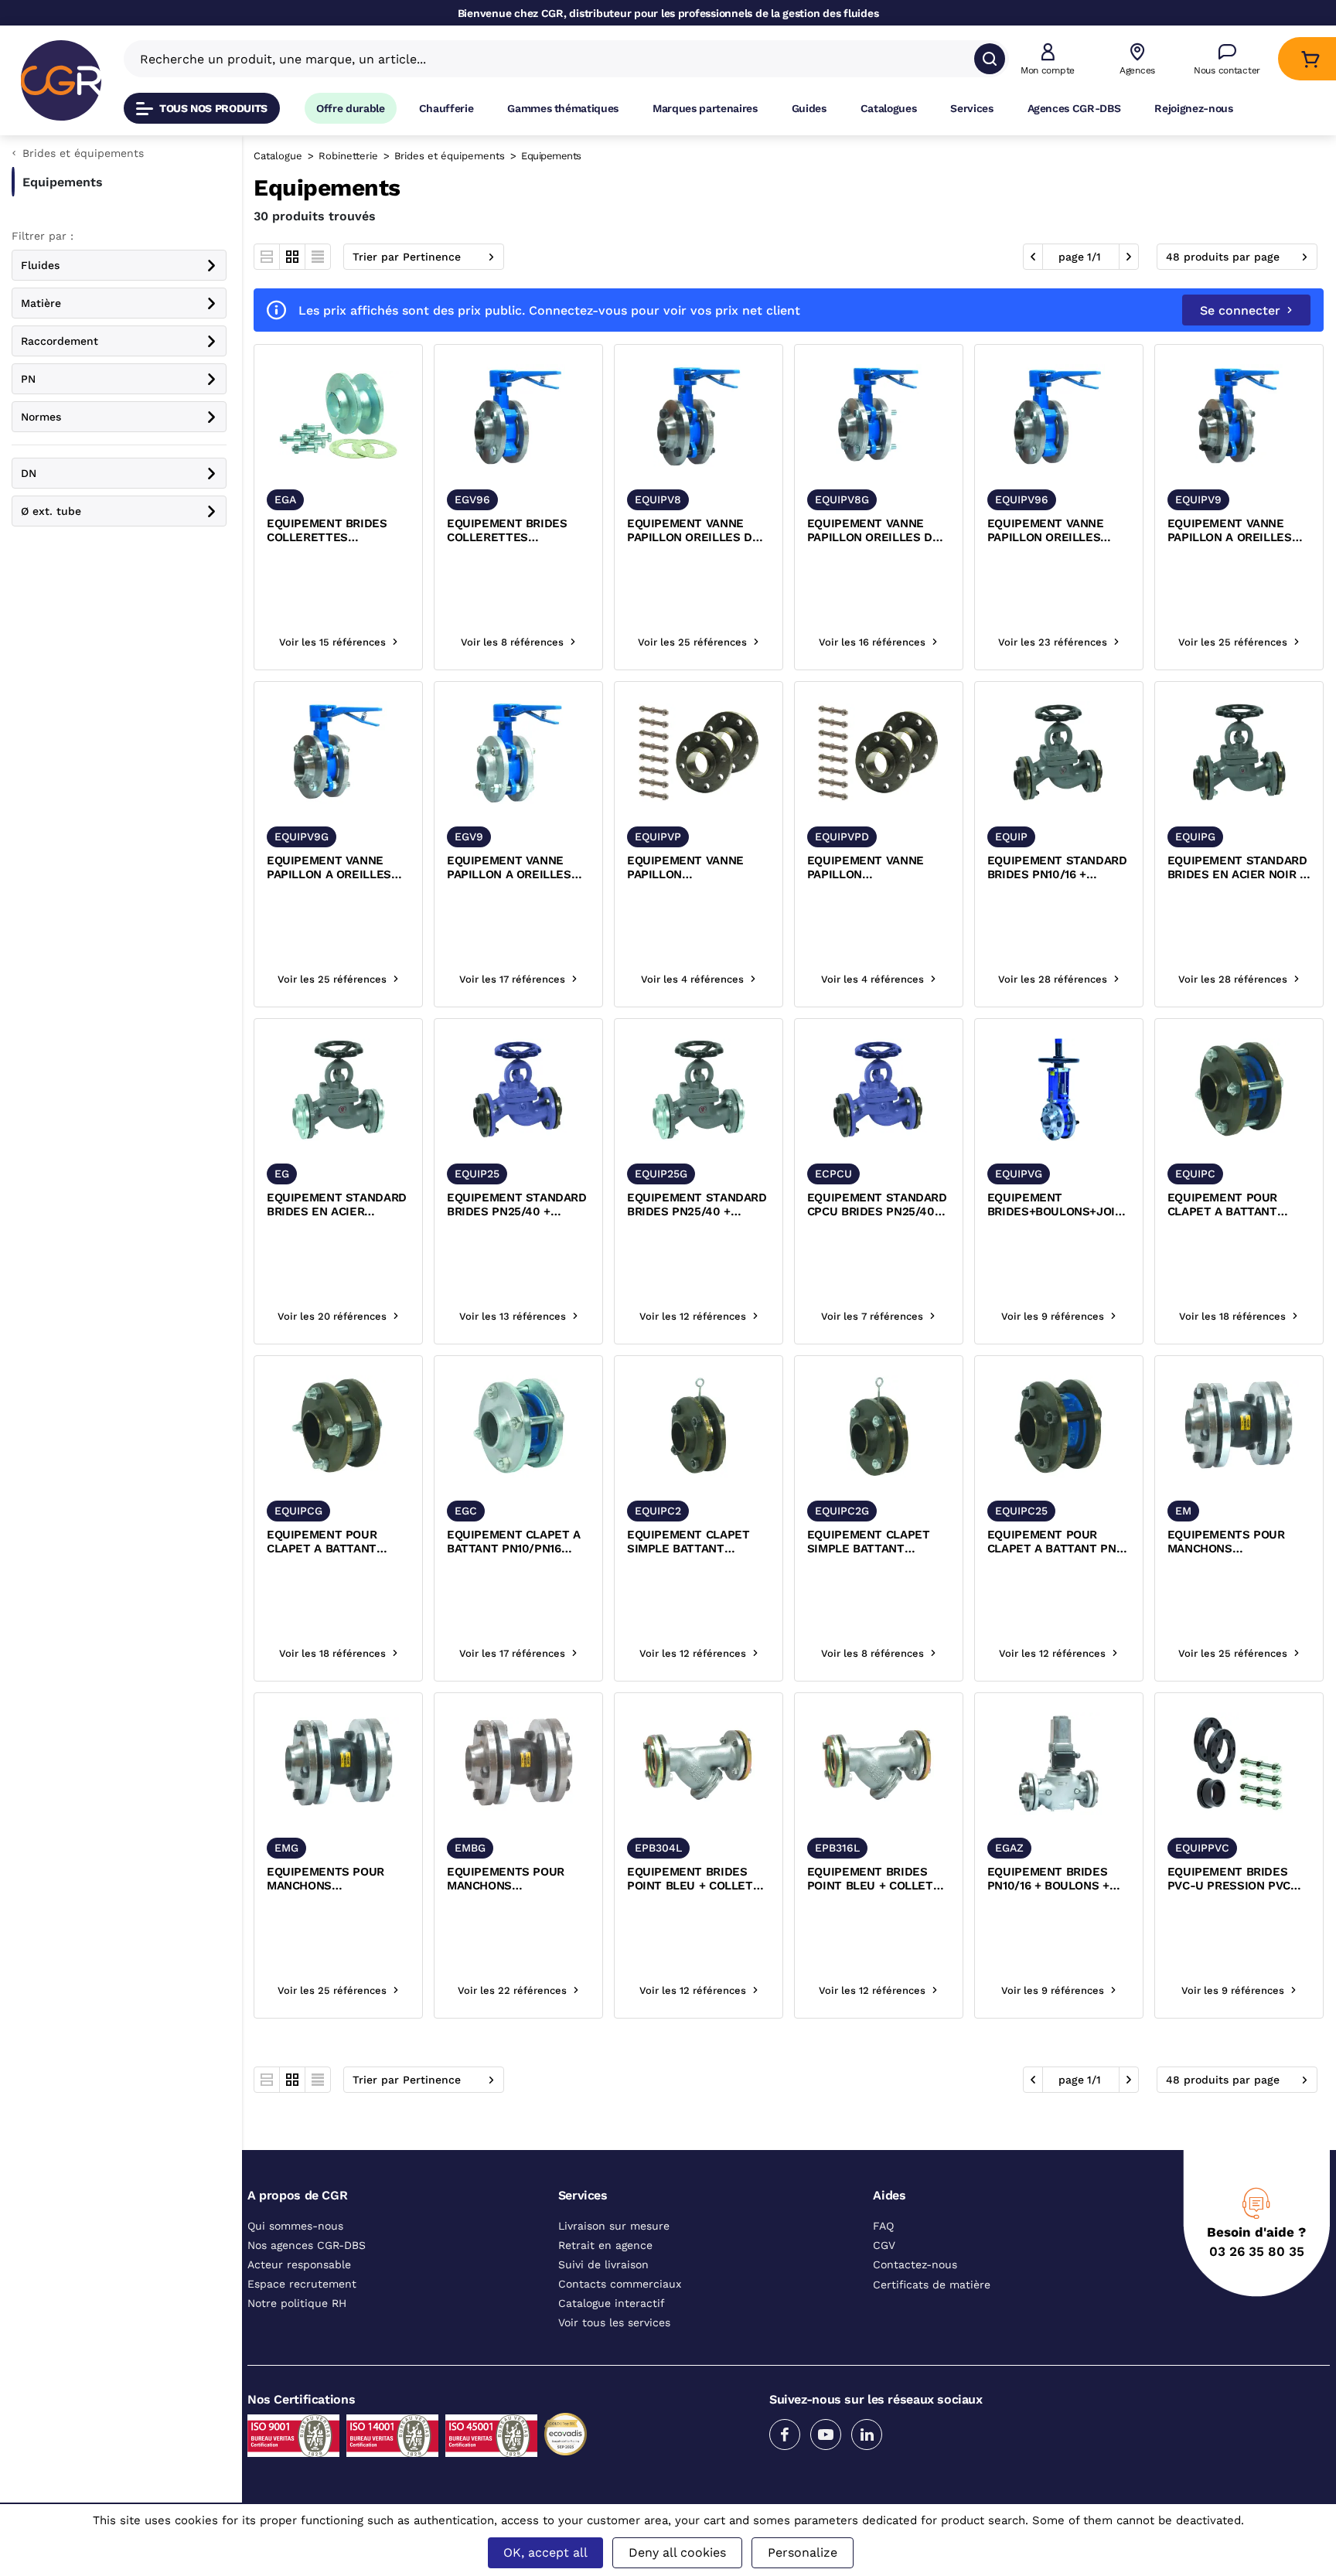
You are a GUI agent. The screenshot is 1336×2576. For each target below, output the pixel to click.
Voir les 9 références (1053, 1316)
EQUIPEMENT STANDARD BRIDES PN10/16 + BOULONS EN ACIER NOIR (1058, 868)
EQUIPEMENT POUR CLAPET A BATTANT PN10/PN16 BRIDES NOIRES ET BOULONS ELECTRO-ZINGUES (326, 1542)
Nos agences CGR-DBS (307, 2245)
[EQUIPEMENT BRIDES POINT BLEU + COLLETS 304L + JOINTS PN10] (699, 1764)
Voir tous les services (614, 2322)
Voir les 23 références (1053, 642)
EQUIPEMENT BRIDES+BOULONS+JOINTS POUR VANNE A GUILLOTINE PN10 (1059, 1205)
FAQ (883, 2226)
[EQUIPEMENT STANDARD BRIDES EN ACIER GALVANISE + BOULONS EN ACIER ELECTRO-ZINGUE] (338, 1090)
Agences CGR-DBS (1074, 108)
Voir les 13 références (513, 1316)
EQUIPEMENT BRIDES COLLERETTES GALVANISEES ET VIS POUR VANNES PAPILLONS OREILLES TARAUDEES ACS (507, 531)
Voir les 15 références (332, 642)
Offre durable (351, 108)
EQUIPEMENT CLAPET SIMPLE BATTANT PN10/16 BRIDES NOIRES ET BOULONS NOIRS (694, 1542)
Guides (809, 108)
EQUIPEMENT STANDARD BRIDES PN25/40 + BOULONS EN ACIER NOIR (518, 1205)
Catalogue (278, 156)
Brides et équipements (450, 156)
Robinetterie (348, 156)
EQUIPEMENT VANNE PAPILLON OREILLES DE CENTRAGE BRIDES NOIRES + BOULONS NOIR (698, 531)
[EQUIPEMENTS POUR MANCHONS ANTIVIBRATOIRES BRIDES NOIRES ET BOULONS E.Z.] (518, 1764)
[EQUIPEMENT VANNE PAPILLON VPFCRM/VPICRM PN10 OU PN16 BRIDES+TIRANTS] (699, 753)
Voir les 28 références (1053, 979)
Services (971, 108)
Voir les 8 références (512, 642)
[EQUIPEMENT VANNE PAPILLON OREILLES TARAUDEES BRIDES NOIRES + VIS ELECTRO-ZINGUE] (1059, 416)
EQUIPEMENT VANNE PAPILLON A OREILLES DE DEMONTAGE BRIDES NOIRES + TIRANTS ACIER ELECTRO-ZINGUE (338, 868)
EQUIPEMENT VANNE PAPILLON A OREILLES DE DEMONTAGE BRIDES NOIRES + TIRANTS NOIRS (1235, 531)
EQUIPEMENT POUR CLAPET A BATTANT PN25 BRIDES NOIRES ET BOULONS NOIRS (1058, 1542)
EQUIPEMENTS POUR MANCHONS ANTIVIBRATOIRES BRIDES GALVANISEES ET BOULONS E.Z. (337, 1879)
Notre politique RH (297, 2303)
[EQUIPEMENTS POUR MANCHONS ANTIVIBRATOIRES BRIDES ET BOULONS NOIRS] (1239, 1427)
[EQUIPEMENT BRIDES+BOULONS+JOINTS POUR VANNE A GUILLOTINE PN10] (1059, 1090)
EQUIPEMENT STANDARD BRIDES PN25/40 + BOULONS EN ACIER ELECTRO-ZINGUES (697, 1205)
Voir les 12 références (693, 1316)
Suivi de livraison (603, 2264)
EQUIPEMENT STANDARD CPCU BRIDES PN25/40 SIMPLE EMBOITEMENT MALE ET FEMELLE (877, 1205)
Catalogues (889, 108)
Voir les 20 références (332, 1316)
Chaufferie (446, 108)
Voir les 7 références (872, 1316)
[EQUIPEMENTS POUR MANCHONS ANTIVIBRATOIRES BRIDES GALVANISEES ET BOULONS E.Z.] (338, 1764)
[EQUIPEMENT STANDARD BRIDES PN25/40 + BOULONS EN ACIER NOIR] (518, 1090)
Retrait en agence (605, 2245)
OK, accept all (545, 2552)
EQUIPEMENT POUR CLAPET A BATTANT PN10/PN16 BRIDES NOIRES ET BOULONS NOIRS (1227, 1205)
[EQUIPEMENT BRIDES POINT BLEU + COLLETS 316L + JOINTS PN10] (879, 1764)
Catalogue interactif (612, 2303)
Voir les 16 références (872, 642)
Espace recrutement (302, 2284)
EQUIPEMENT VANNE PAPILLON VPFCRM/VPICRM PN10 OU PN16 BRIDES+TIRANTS (690, 868)
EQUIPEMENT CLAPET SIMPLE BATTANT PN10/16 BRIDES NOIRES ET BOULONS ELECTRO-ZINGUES (874, 1542)
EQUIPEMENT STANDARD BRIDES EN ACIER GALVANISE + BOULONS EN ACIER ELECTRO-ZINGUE (337, 1205)
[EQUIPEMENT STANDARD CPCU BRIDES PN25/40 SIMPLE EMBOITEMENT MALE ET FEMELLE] (879, 1090)
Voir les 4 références (692, 979)
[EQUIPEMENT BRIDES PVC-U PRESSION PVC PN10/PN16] (1239, 1764)
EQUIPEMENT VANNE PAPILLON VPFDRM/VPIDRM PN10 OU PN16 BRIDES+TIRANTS (871, 868)
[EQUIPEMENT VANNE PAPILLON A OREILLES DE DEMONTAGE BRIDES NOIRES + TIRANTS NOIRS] (1239, 416)
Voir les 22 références (512, 1990)
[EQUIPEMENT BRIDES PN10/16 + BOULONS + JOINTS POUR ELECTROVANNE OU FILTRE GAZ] (1059, 1764)
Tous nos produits (213, 108)
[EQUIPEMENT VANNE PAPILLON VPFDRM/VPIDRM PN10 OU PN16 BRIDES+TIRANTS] (879, 753)
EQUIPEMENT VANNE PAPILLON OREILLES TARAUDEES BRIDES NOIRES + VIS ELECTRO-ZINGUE (1055, 531)
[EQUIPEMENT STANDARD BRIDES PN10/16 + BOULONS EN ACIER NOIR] (1059, 753)
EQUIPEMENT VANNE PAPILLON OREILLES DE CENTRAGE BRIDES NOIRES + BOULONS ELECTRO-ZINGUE (873, 531)
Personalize (803, 2552)
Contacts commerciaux (620, 2284)
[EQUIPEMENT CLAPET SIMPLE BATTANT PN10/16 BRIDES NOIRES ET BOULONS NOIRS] (699, 1427)
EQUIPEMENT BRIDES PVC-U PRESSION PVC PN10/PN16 (1229, 1879)
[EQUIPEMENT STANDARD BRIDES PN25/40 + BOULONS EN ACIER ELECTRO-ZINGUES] (699, 1090)
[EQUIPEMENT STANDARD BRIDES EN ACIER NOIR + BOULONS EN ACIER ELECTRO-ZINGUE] (1239, 753)
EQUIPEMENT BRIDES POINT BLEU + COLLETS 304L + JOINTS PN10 (694, 1879)
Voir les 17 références (512, 979)
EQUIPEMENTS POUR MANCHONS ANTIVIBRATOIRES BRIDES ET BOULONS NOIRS (1227, 1542)
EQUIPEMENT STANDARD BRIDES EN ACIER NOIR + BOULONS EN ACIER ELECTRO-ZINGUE (1237, 868)
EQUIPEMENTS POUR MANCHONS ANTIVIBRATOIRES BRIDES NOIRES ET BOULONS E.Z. (506, 1879)
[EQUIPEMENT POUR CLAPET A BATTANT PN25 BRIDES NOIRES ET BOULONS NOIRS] (1059, 1427)
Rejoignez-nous (1193, 108)
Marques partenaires (705, 108)
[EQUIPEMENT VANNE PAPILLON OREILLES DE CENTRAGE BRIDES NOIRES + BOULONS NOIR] (699, 416)
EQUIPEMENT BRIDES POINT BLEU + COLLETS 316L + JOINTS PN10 (874, 1879)
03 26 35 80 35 (1257, 2251)
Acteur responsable (299, 2264)
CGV (884, 2245)
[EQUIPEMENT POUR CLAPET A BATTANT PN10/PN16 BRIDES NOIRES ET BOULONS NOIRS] (1239, 1090)
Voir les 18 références (1232, 1316)
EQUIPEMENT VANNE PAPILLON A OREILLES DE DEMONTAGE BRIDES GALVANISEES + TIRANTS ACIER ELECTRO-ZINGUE (516, 868)
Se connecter (1240, 310)
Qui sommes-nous (295, 2226)
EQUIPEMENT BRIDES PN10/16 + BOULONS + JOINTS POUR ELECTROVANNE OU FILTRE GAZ (1048, 1879)
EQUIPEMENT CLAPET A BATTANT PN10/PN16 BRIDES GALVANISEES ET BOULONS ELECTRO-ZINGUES (517, 1542)
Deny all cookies (677, 2552)
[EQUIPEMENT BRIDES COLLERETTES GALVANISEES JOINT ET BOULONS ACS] (338, 416)
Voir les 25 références (692, 642)
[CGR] (61, 80)
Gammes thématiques (563, 108)
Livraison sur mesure (614, 2226)
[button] (1048, 59)
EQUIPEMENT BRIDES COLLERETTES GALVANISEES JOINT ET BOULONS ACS (333, 531)
